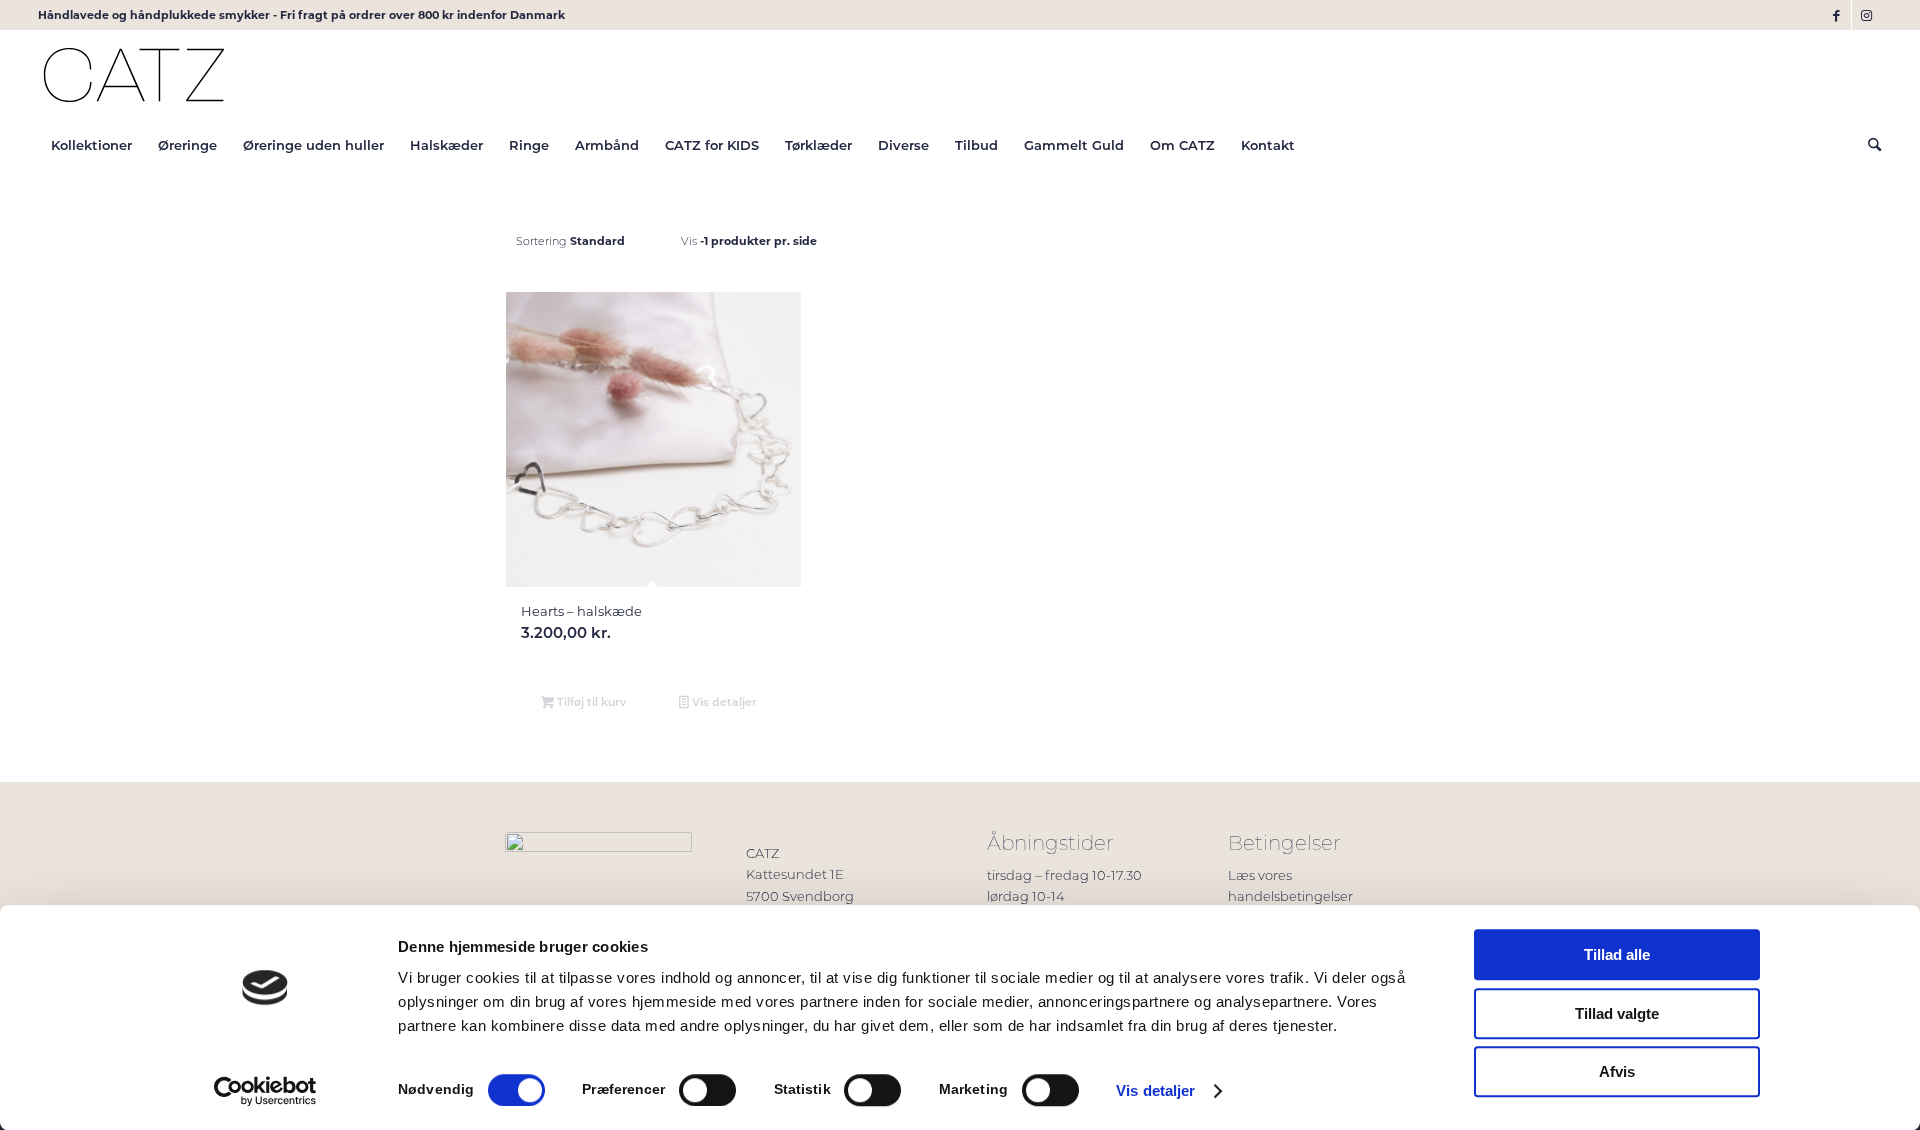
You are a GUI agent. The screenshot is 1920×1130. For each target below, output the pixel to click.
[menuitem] (91, 145)
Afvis (1617, 1071)
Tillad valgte (1617, 1013)
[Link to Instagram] (1867, 15)
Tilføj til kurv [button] (590, 701)
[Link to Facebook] (1836, 15)
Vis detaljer (1155, 1090)
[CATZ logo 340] (134, 75)
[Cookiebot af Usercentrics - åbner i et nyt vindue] (265, 1091)
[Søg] (1868, 145)
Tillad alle (1617, 954)
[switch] (707, 1090)
